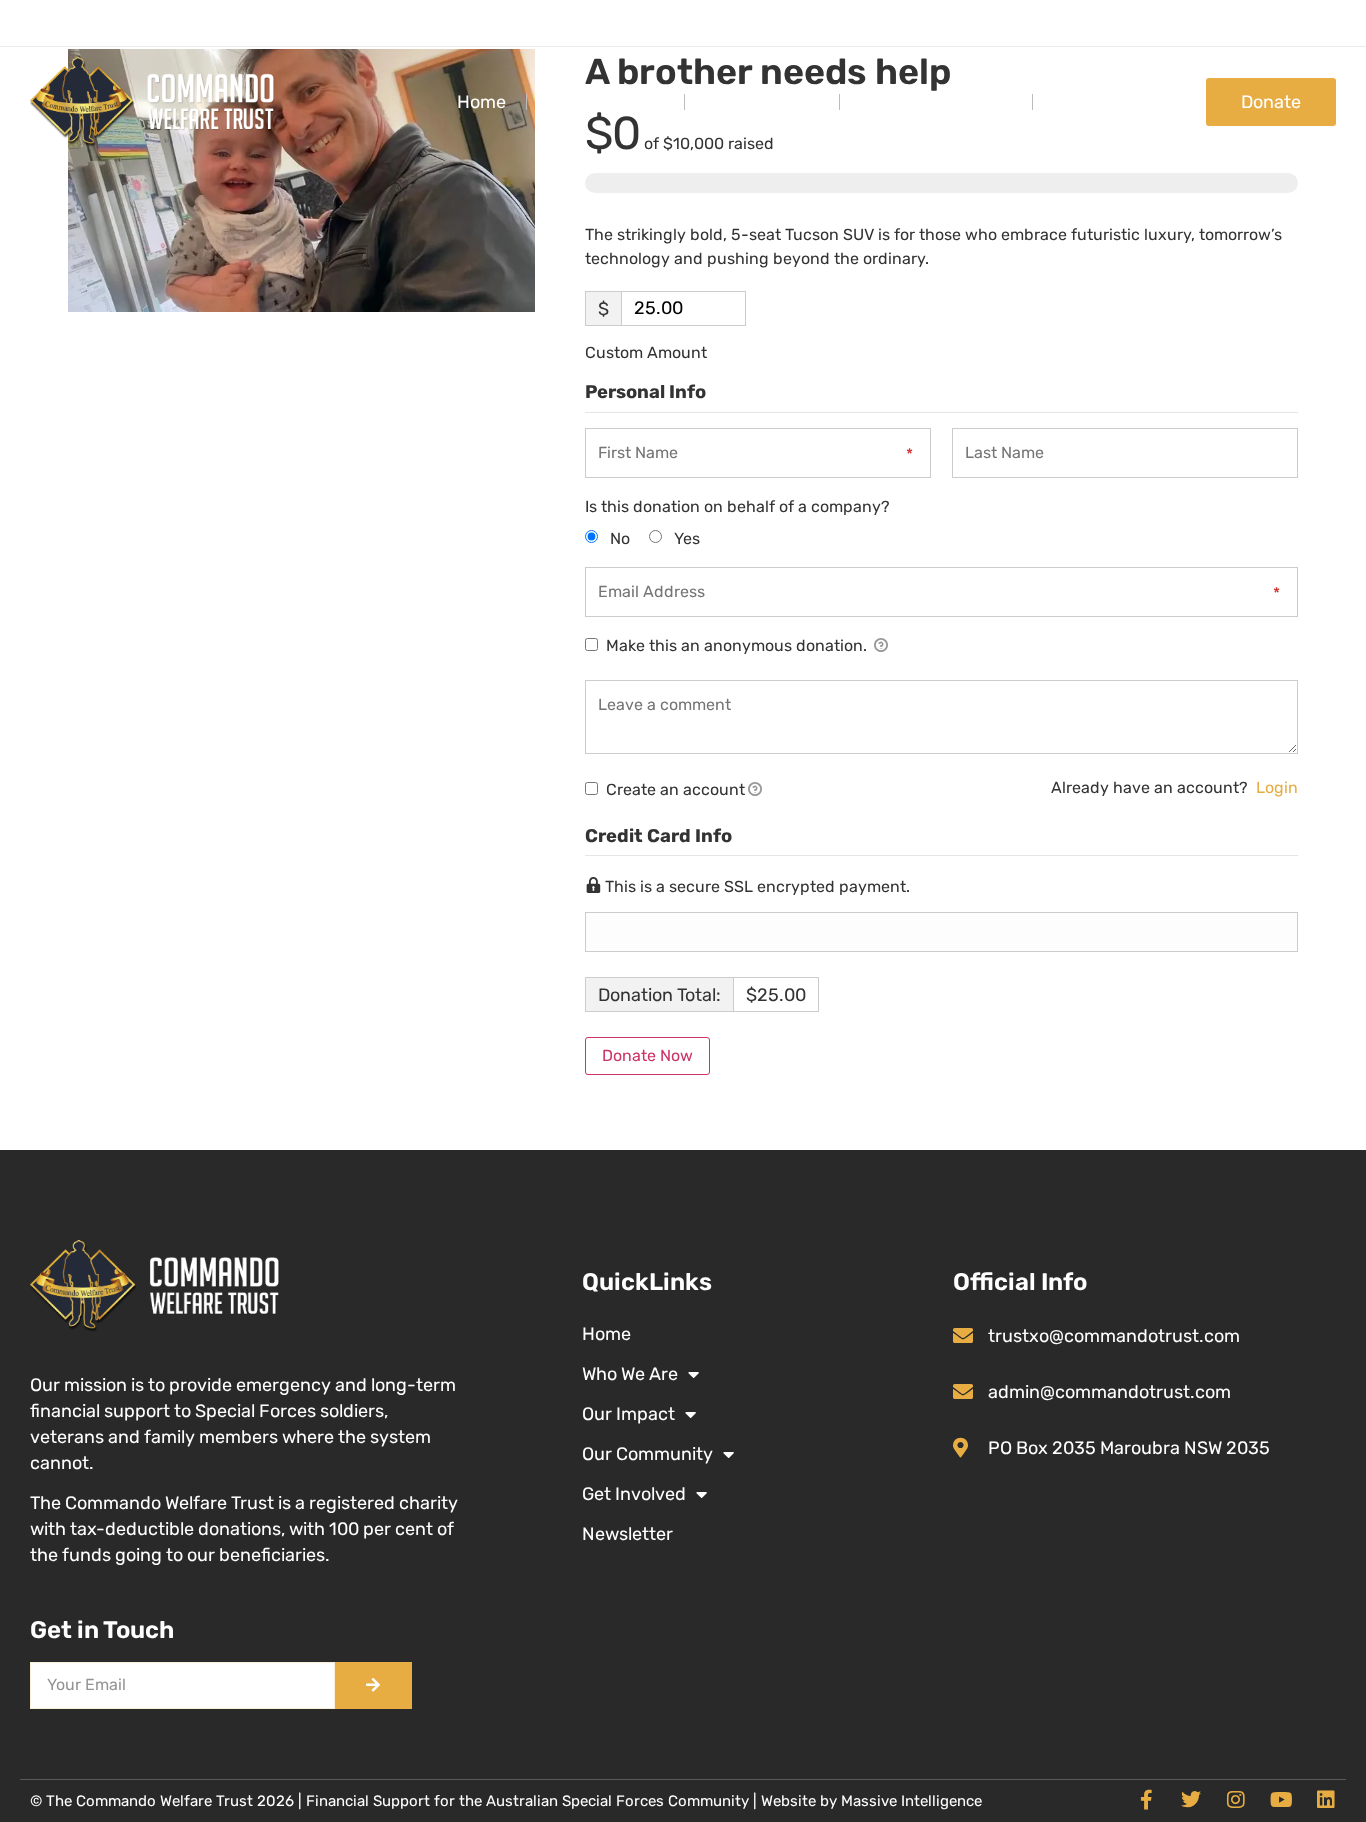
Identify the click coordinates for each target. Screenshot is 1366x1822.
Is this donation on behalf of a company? (737, 506)
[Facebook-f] (1146, 1800)
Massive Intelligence (911, 1801)
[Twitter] (1191, 1800)
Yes (687, 538)
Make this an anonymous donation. (736, 645)
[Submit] (373, 1685)
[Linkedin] (1326, 1800)
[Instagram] (1236, 1800)
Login (1277, 787)
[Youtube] (1281, 1800)
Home (481, 102)
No (620, 538)
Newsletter (627, 1534)
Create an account (673, 789)
